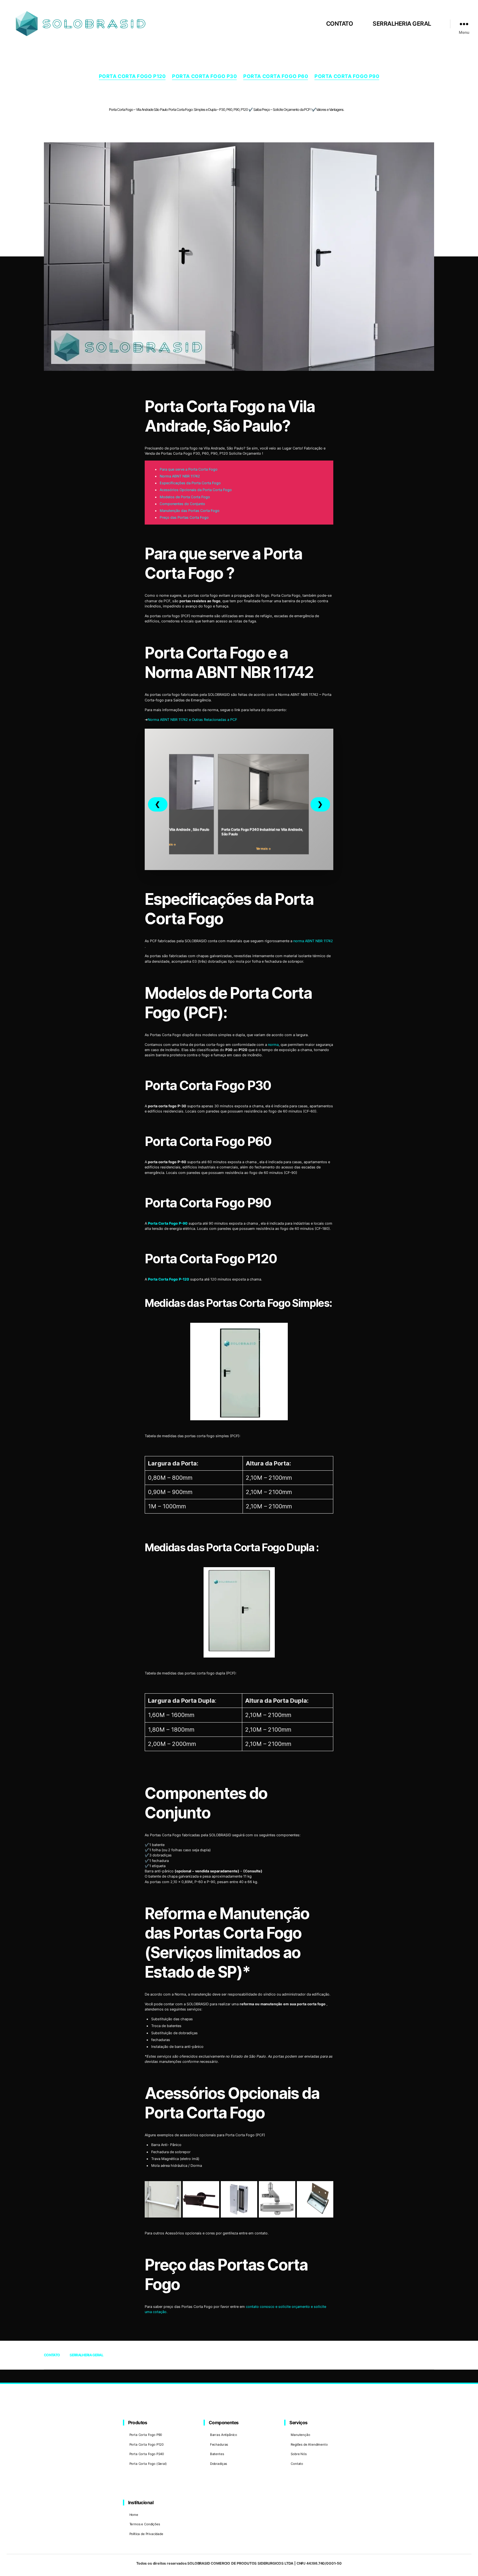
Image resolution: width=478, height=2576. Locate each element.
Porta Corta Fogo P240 (147, 2454)
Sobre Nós (299, 2454)
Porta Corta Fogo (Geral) (148, 2464)
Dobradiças (219, 2464)
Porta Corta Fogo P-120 (169, 1279)
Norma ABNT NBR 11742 (180, 476)
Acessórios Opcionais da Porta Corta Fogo (196, 490)
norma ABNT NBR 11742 (313, 941)
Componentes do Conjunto (182, 504)
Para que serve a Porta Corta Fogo (189, 469)
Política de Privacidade (146, 2534)
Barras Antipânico (224, 2435)
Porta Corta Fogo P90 (347, 76)
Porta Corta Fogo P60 (276, 76)
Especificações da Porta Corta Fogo (190, 483)
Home (134, 2515)
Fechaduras (219, 2444)
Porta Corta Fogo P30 (204, 76)
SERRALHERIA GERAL (402, 24)
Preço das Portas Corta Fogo (184, 517)
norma (273, 1045)
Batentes (217, 2454)
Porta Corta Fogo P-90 (168, 1223)
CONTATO (340, 24)
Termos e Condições (145, 2524)
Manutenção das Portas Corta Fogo (190, 511)
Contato (297, 2464)
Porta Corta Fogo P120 (132, 76)
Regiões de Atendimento (309, 2444)
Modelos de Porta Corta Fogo (185, 497)
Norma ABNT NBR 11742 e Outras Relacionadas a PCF (192, 720)
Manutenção (300, 2435)
